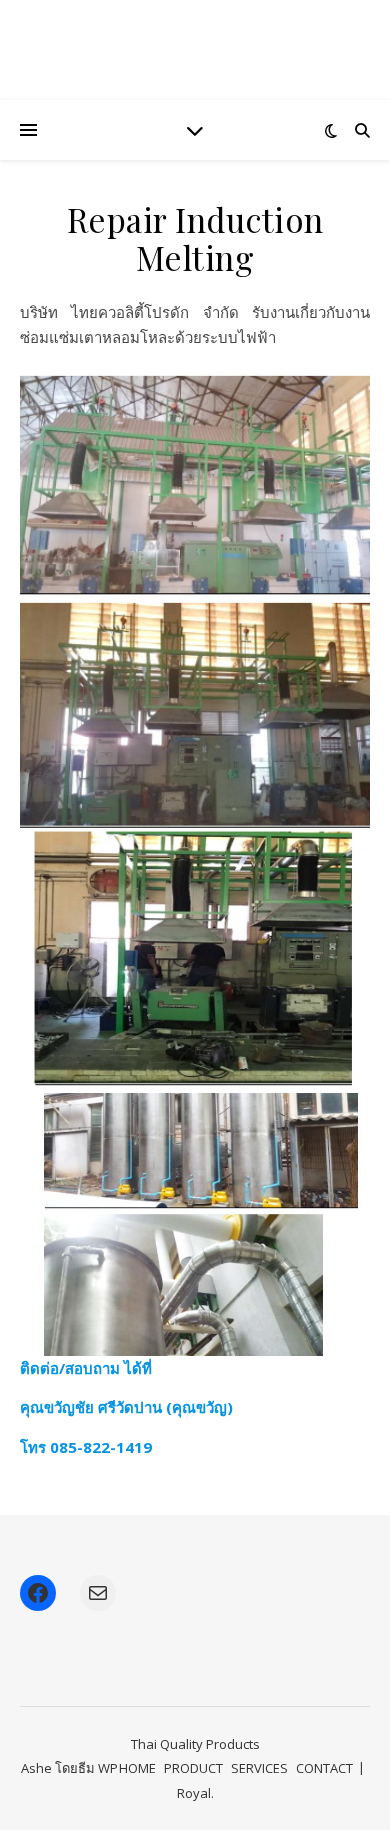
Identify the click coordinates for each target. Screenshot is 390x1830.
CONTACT (324, 1768)
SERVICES (259, 1768)
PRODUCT (193, 1768)
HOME (137, 1768)
